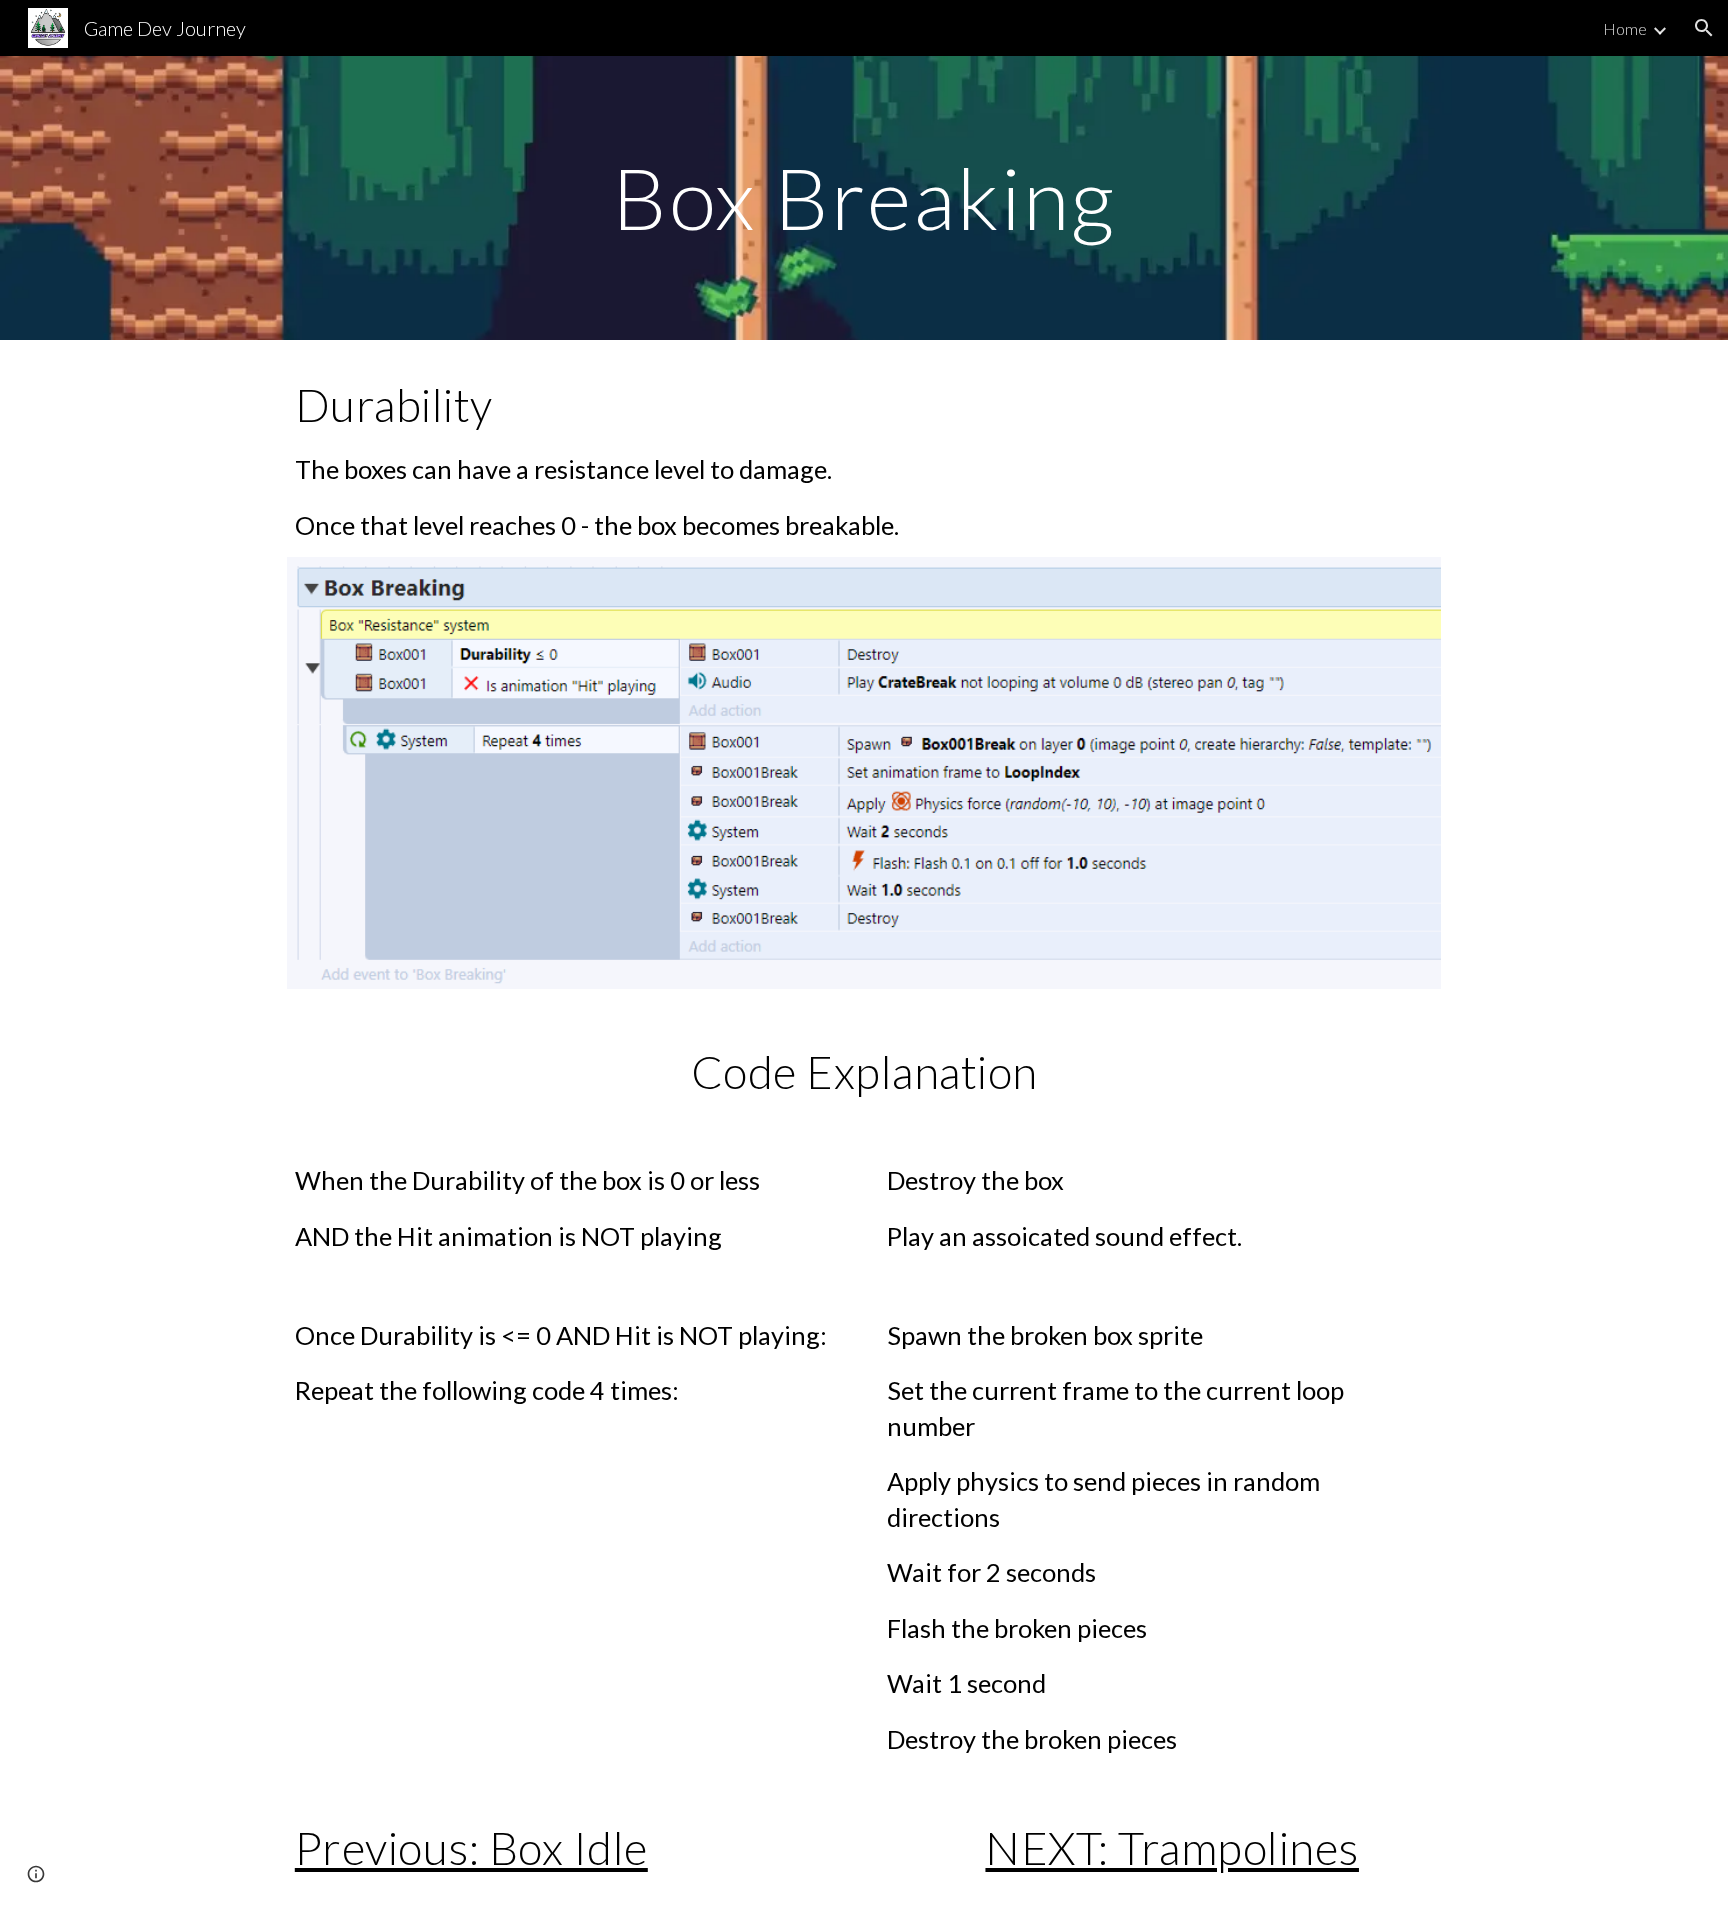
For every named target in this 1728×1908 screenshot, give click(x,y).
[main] (864, 197)
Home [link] (1625, 28)
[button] (1704, 28)
